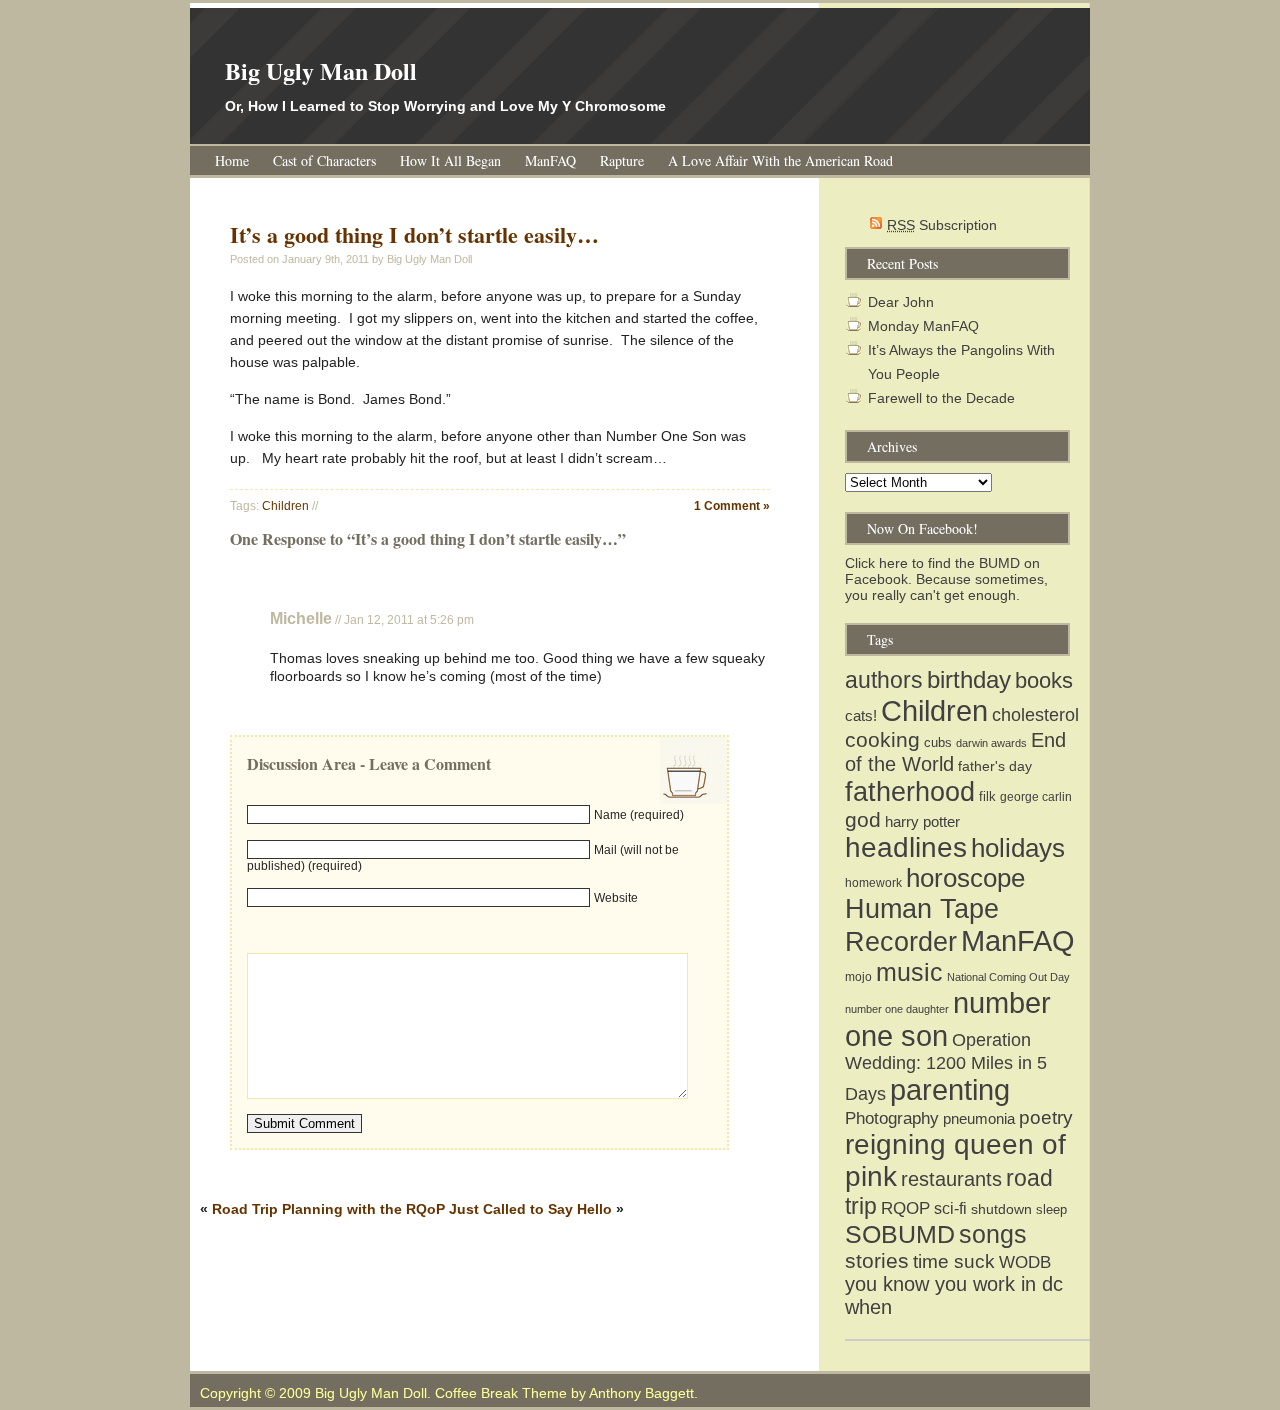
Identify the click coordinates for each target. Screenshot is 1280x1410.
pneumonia (979, 1118)
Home (232, 160)
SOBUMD (900, 1234)
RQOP (905, 1208)
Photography (892, 1118)
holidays (1018, 848)
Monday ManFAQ (923, 326)
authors (884, 680)
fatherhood (910, 791)
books (1044, 680)
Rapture (622, 160)
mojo (858, 977)
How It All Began (450, 160)
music (909, 972)
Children (285, 506)
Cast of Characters (324, 160)
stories (877, 1260)
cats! (861, 715)
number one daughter (897, 1009)
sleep (1051, 1209)
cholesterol (1035, 715)
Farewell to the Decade (941, 398)
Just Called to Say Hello (530, 1209)
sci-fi (950, 1208)
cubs (938, 742)
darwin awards (991, 743)
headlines (906, 847)
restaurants (951, 1179)
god (863, 819)
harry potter (922, 821)
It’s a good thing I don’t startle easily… (414, 234)
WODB (1025, 1262)
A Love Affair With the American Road (780, 160)
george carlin (1036, 797)
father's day (995, 766)
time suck (954, 1261)
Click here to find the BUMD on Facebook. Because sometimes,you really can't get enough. (946, 579)
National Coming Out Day (1008, 977)
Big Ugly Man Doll (321, 70)
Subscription (942, 225)
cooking (882, 740)
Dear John (901, 302)
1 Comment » (732, 506)
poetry (1046, 1117)
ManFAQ (550, 160)
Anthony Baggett (641, 1393)
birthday (969, 679)
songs (993, 1234)
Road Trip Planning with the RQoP (328, 1209)
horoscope (965, 878)
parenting (950, 1090)
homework (873, 883)
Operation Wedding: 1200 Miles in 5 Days (946, 1067)
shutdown (1001, 1209)
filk (987, 796)
